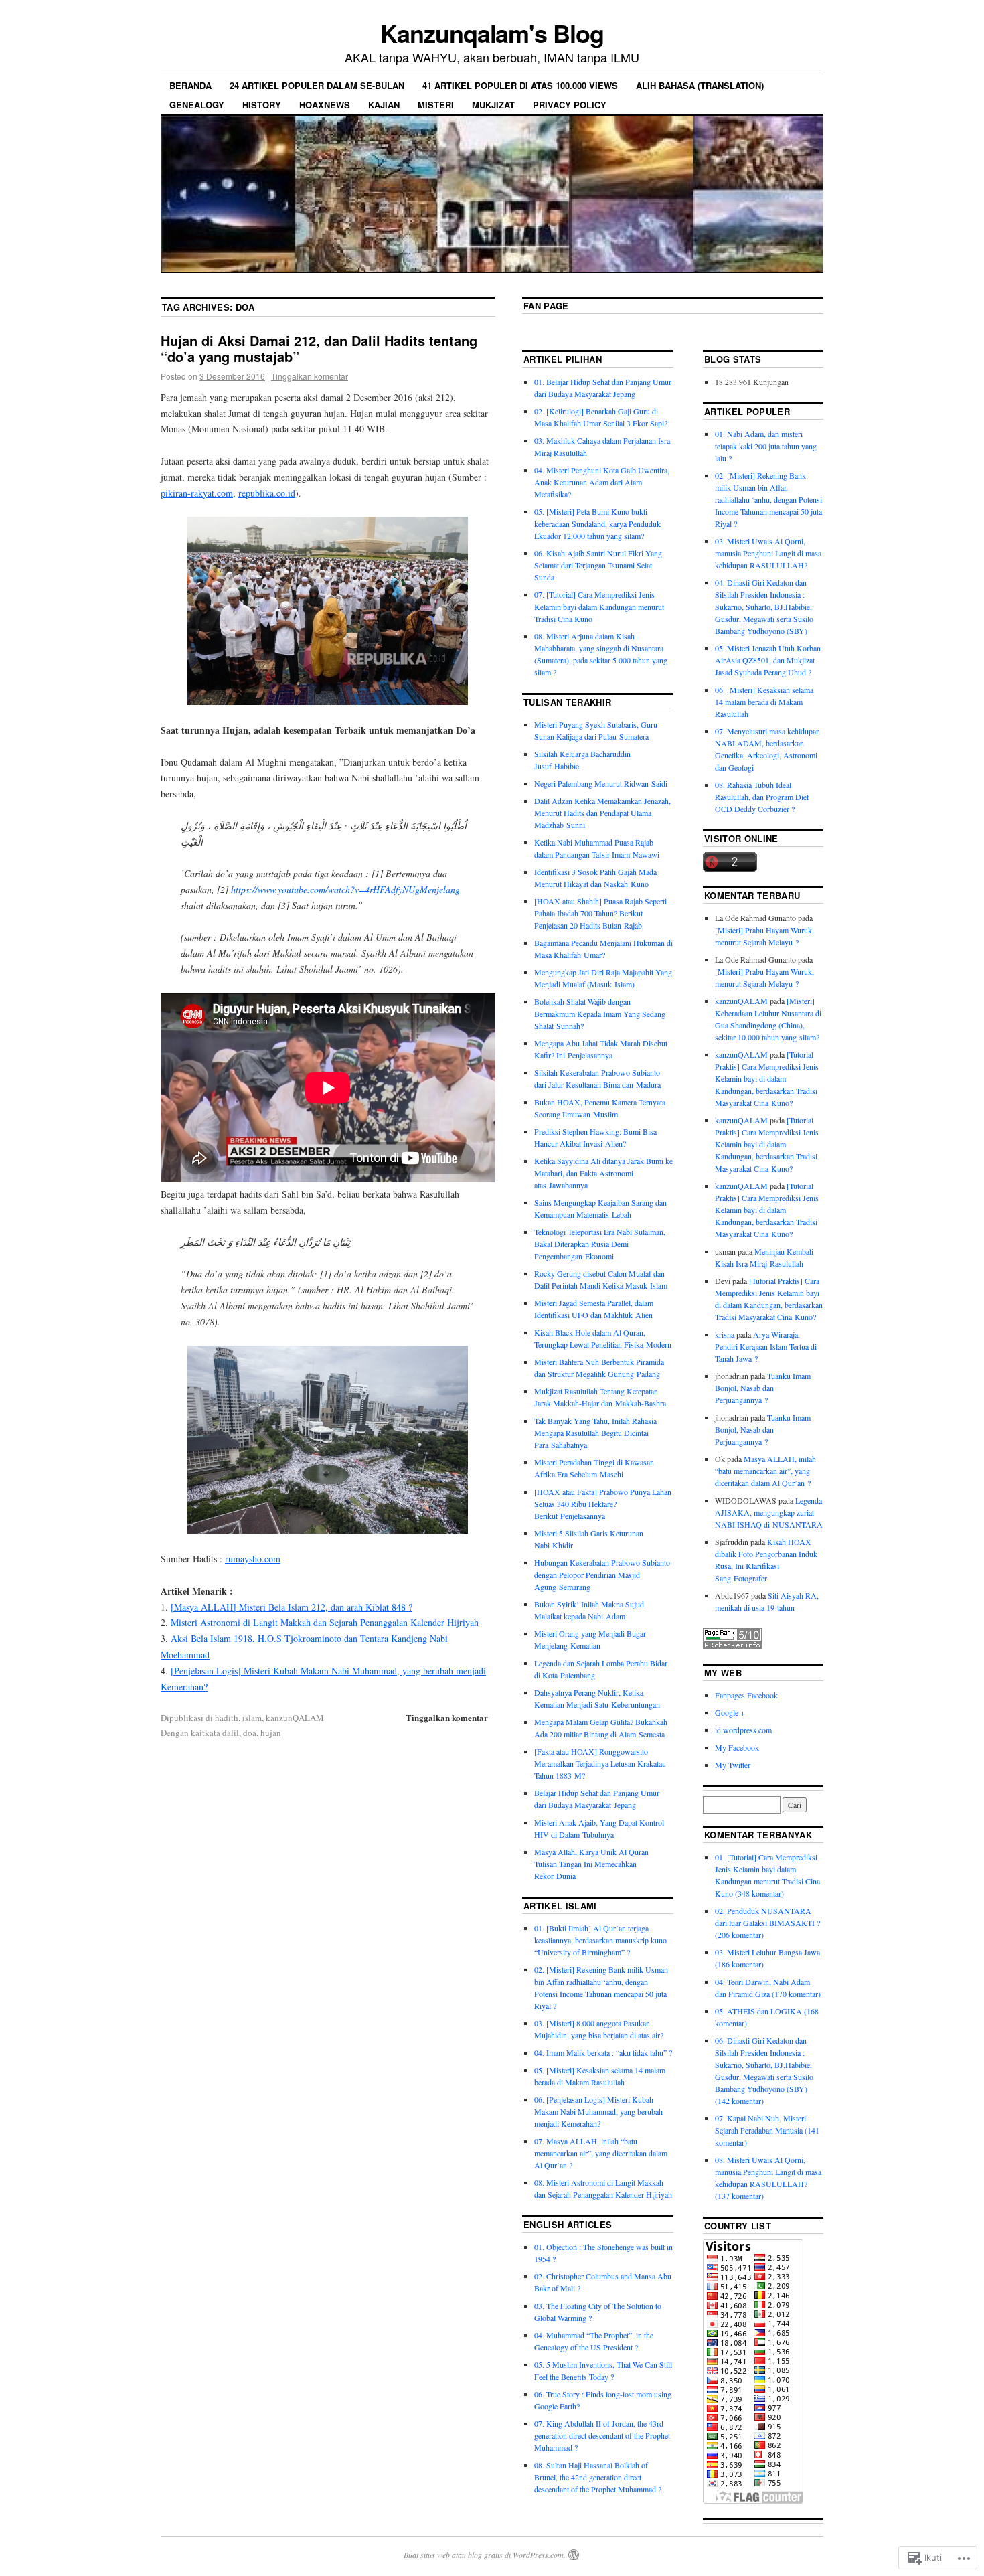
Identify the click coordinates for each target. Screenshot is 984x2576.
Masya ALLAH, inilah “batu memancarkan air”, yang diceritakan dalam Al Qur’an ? (765, 1471)
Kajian (384, 105)
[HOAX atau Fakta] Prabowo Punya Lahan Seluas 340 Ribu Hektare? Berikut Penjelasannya (603, 1504)
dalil (231, 1733)
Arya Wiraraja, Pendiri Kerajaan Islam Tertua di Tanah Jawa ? (766, 1346)
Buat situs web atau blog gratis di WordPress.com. (485, 2555)
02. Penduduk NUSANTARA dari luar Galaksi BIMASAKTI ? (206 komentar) (767, 1923)
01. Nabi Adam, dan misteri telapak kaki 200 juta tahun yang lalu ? (766, 446)
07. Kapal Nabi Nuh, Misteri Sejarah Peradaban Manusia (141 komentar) (767, 2130)
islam (252, 1718)
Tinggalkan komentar (310, 376)
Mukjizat (493, 105)
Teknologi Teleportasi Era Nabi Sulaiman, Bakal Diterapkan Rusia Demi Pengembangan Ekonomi (600, 1244)
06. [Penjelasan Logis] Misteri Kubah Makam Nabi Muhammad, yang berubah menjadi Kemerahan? (598, 2111)
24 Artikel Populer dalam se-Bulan (317, 85)
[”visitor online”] (730, 868)
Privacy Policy (570, 105)
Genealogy (197, 105)
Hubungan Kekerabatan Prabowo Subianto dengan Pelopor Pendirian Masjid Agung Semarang (602, 1575)
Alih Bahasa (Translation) (700, 85)
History (262, 105)
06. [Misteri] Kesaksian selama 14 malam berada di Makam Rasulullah (764, 702)
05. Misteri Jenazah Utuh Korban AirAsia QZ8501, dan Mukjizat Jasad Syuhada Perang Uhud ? (768, 660)
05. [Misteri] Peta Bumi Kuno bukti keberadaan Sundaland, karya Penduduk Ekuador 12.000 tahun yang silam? (597, 524)
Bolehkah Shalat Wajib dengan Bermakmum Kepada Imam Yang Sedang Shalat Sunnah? (600, 1014)
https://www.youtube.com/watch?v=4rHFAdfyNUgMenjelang (345, 889)
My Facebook (737, 1747)
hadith (227, 1718)
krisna (725, 1334)
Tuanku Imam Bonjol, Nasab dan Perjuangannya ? (763, 1388)
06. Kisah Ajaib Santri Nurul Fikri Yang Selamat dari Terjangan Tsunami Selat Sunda (598, 565)
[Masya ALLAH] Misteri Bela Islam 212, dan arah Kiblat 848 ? (292, 1607)
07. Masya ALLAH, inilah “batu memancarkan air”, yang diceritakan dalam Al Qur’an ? (601, 2153)
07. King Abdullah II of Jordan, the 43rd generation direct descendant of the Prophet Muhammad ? (602, 2435)
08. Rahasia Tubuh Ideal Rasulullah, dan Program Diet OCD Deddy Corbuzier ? (762, 797)
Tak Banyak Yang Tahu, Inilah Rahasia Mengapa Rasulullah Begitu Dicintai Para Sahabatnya (595, 1433)
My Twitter (733, 1765)
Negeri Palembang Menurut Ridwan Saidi (601, 783)
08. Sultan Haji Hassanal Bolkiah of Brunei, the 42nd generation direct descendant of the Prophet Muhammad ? (598, 2477)
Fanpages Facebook (746, 1695)
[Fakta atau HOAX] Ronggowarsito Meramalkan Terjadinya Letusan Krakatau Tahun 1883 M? (600, 1763)
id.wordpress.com (743, 1730)
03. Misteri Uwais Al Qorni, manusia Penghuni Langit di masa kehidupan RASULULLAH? (768, 553)
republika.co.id (267, 493)
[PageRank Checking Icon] (732, 1645)
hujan (271, 1733)
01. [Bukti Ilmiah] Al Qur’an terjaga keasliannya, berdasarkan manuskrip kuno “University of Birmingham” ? (600, 1940)
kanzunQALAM (295, 1718)
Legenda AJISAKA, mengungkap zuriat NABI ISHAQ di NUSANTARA (769, 1512)
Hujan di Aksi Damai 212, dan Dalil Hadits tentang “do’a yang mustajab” (319, 348)
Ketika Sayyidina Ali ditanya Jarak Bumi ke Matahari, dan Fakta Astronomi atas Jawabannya (603, 1173)
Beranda (190, 85)
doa (250, 1733)
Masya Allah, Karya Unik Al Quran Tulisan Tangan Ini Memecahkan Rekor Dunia (591, 1864)
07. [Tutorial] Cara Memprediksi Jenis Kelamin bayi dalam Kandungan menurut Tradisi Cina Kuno (599, 607)
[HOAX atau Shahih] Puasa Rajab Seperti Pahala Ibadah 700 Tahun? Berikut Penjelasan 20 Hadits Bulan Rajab (600, 913)
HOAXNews (325, 105)
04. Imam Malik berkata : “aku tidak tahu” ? (603, 2052)
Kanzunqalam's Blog (492, 33)
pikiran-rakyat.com (197, 493)
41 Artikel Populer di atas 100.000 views (520, 85)
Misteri (436, 105)
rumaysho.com (253, 1559)
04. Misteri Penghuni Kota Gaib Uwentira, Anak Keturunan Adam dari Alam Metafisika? (602, 482)
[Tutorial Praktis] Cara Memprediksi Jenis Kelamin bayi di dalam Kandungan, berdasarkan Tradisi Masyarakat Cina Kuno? (767, 1078)
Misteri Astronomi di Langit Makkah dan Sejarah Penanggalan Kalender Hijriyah (325, 1622)
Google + (730, 1712)
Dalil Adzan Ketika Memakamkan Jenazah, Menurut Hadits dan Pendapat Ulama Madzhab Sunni (602, 813)
